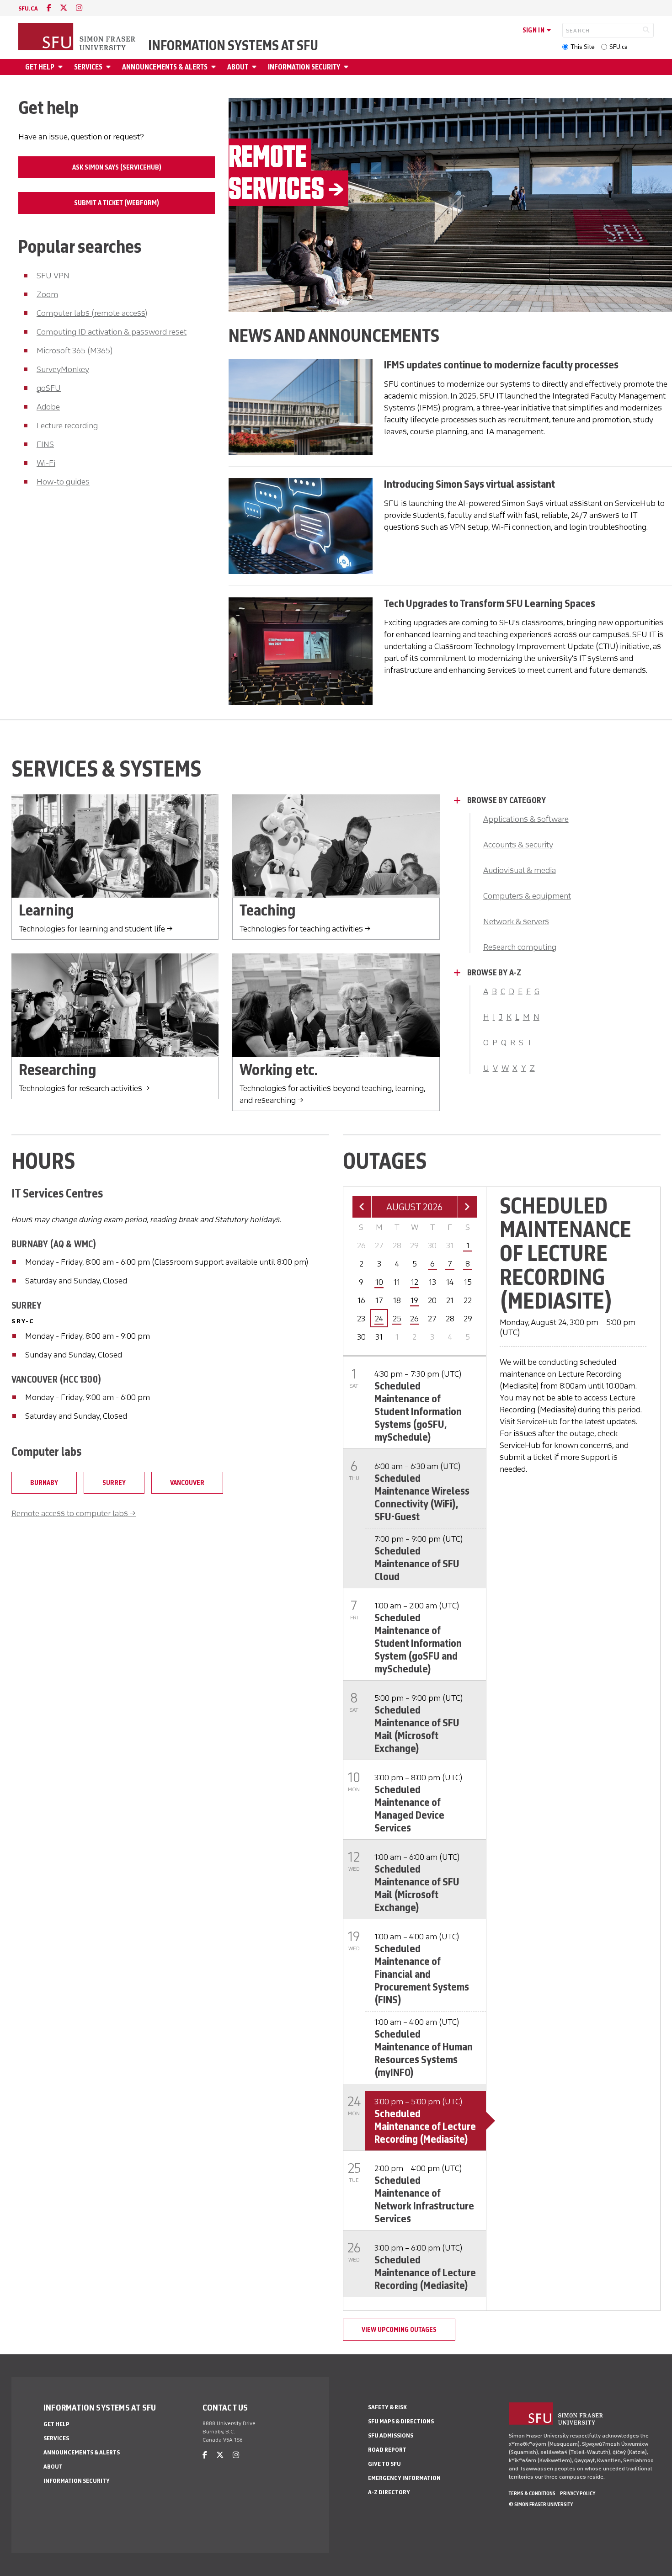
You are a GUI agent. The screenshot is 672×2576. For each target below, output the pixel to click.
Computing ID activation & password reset (112, 332)
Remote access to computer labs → (74, 1513)
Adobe (48, 407)
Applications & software (526, 819)
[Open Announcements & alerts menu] (215, 67)
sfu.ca (28, 8)
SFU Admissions (391, 2435)
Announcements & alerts (165, 67)
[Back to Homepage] (78, 37)
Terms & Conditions (532, 2493)
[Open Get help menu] (62, 67)
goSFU (49, 388)
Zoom (47, 294)
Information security (304, 67)
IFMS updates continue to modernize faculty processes (501, 365)
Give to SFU (384, 2464)
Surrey (114, 1483)
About (238, 67)
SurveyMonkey (63, 369)
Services (88, 67)
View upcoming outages (399, 2330)
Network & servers (516, 921)
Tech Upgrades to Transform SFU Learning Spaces (490, 603)
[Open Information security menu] (347, 67)
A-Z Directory (389, 2492)
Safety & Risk (387, 2407)
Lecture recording (67, 426)
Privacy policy (578, 2493)
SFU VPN (53, 276)
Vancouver (187, 1483)
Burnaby (44, 1483)
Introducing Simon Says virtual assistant (469, 484)
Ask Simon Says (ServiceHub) (117, 167)
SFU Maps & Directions (401, 2421)
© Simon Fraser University (541, 2504)
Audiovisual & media (520, 870)
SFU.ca (619, 47)
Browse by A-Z (494, 973)
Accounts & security (518, 845)
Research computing (520, 947)
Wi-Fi (46, 463)
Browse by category (507, 800)
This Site (583, 47)
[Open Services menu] (110, 67)
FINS (45, 444)
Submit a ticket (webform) (117, 203)
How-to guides (63, 482)
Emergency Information (404, 2478)
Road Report (387, 2450)
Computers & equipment (527, 896)
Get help (40, 67)
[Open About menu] (256, 67)
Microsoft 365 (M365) (75, 351)
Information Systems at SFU (233, 46)
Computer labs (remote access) (92, 313)
